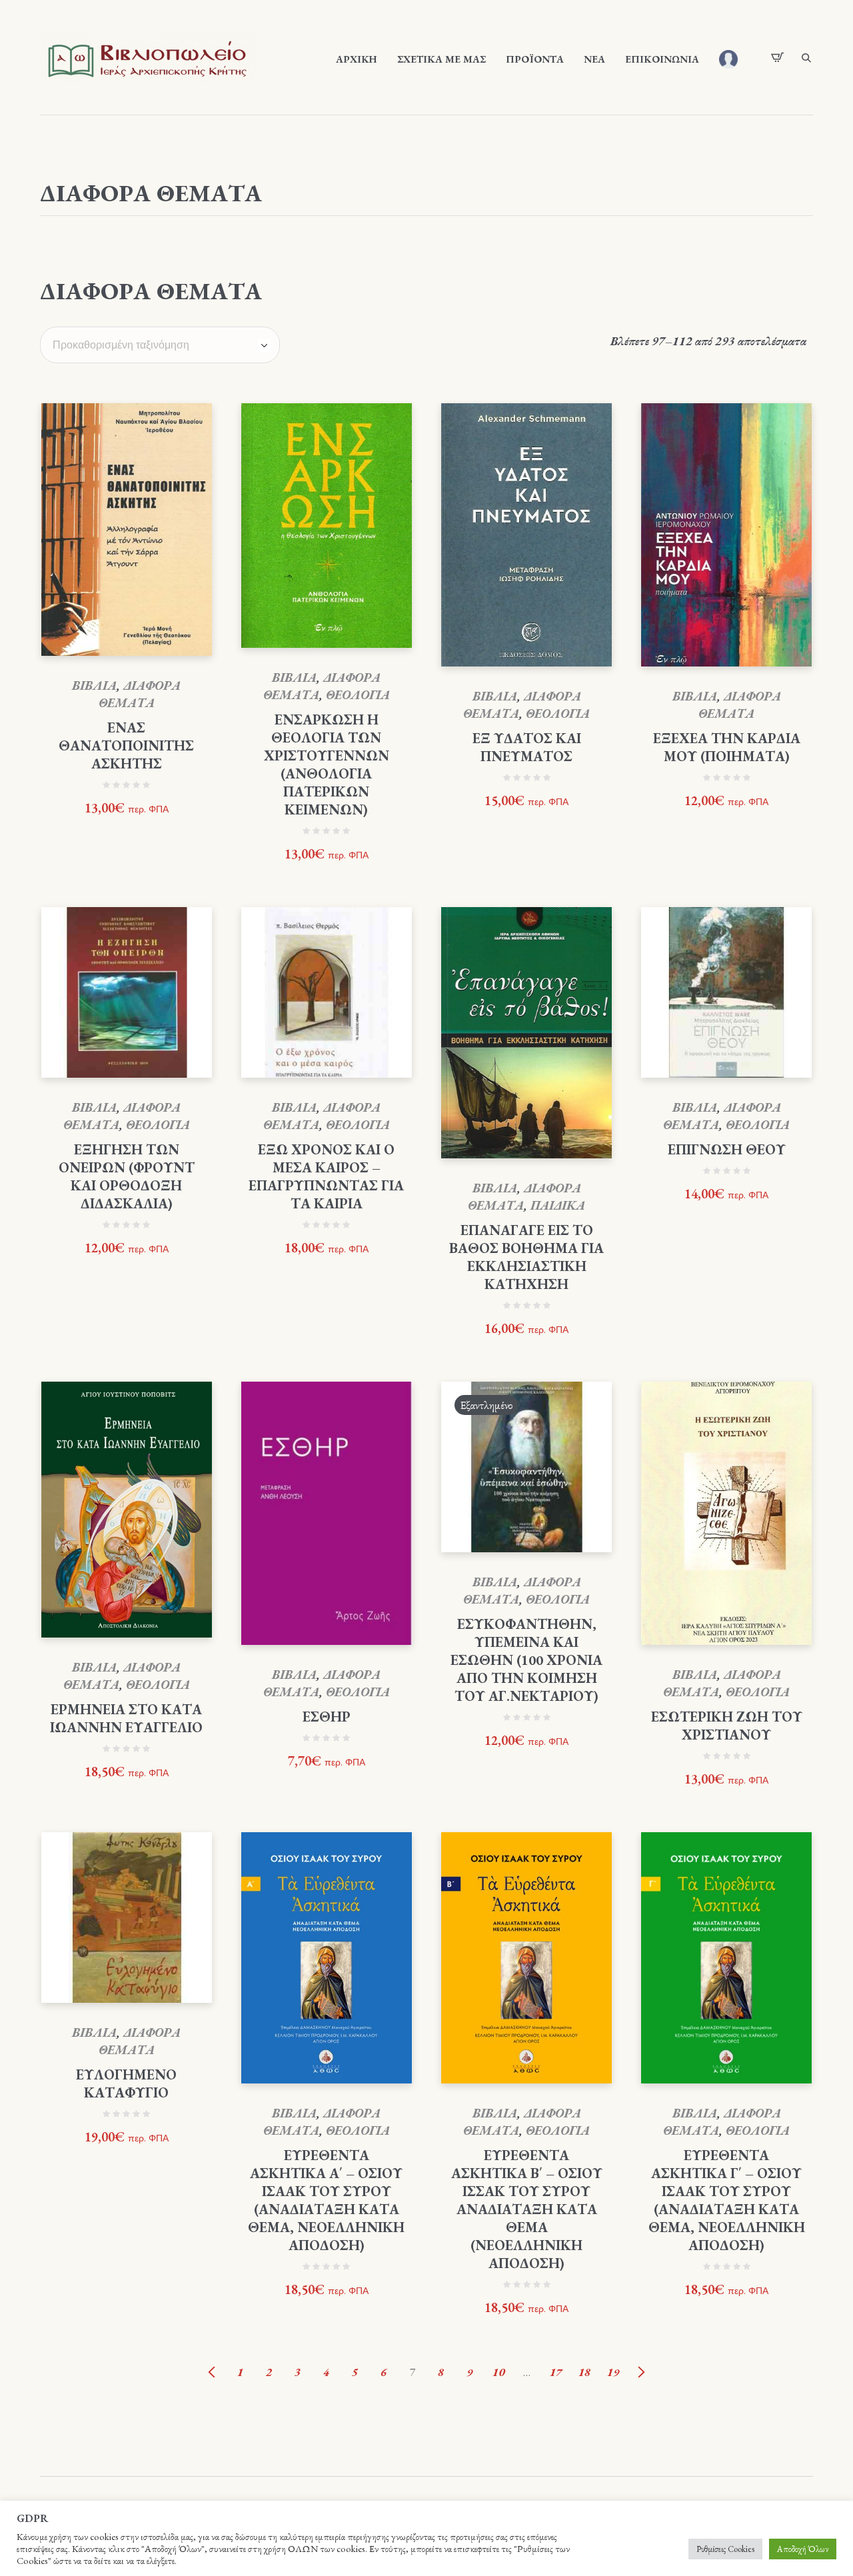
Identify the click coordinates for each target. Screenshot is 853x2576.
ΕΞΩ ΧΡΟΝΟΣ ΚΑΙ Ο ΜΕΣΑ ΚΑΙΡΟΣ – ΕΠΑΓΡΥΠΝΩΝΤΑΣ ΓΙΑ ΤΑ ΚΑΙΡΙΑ (326, 1176)
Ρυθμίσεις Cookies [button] (725, 2549)
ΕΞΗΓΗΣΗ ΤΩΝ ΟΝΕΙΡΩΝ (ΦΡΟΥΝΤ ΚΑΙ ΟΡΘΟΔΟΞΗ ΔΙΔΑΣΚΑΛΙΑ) (127, 1176)
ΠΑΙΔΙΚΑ (558, 1205)
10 (498, 2372)
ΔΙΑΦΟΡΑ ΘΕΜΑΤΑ (140, 694)
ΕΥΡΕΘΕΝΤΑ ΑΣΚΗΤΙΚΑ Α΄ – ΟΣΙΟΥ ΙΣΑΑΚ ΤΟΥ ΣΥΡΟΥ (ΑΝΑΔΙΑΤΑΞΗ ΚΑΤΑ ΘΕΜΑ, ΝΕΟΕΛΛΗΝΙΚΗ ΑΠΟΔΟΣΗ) (326, 2200)
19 (613, 2372)
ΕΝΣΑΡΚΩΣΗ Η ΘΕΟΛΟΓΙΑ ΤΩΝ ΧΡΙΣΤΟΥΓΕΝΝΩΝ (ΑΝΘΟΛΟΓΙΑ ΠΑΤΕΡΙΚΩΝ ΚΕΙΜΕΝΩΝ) (327, 764)
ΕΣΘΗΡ (327, 1717)
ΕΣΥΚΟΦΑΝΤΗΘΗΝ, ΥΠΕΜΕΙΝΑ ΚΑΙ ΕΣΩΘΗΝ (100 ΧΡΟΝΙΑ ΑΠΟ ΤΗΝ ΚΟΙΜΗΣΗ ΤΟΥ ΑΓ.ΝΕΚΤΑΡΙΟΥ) (526, 1660)
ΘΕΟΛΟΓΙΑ (358, 695)
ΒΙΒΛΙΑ (94, 685)
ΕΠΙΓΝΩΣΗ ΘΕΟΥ (727, 1149)
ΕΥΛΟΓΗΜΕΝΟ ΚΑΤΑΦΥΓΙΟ (126, 2083)
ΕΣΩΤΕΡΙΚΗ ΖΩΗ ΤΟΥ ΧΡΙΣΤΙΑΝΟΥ (727, 1726)
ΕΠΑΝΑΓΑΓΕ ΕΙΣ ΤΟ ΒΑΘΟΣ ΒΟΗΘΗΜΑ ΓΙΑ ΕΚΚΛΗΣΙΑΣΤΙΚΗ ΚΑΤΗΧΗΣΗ (526, 1257)
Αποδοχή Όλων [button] (803, 2549)
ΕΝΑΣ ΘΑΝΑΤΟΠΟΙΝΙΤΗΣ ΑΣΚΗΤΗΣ (126, 745)
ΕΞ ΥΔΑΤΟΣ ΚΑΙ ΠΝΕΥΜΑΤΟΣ (527, 747)
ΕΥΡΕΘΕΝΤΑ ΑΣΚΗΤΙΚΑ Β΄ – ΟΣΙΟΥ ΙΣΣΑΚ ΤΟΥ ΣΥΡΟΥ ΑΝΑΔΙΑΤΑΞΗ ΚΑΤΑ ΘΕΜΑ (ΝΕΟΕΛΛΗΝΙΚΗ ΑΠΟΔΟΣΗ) (527, 2209)
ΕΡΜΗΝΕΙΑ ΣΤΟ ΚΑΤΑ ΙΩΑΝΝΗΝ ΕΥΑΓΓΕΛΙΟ (126, 1718)
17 (556, 2372)
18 (584, 2372)
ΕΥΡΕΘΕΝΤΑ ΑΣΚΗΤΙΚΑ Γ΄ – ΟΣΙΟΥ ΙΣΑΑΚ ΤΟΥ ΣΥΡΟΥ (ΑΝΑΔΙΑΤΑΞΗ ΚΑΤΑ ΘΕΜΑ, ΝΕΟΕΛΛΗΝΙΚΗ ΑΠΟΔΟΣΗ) (727, 2200)
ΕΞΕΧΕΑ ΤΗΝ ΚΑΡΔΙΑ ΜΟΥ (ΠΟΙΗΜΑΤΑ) (727, 747)
